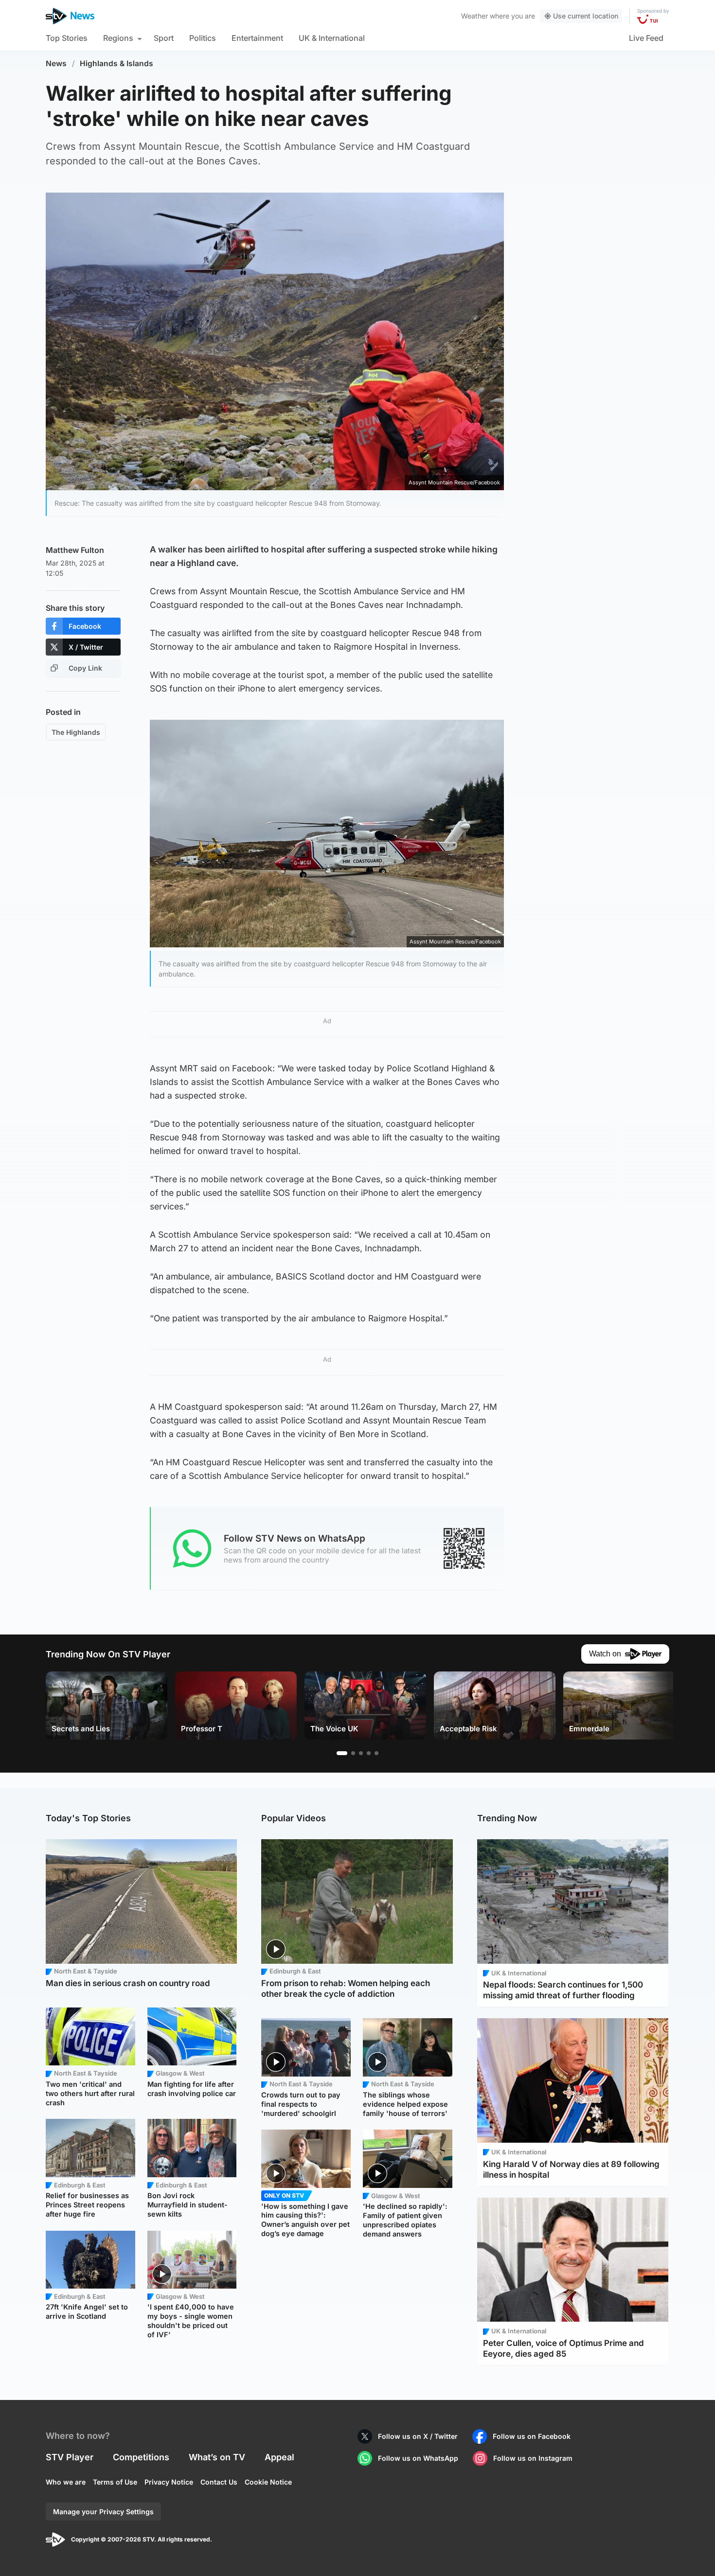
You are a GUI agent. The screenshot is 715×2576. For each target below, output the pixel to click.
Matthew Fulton (75, 550)
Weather (474, 16)
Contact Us (219, 2482)
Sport (164, 38)
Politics (203, 38)
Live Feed (646, 38)
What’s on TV (217, 2457)
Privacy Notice (169, 2482)
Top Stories (67, 38)
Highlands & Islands (116, 63)
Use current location (586, 16)
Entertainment (257, 38)
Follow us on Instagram (533, 2458)
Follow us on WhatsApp (418, 2458)
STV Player (70, 2457)
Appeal (279, 2457)
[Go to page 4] (369, 1753)
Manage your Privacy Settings (103, 2512)
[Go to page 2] (353, 1753)
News (56, 63)
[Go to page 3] (361, 1753)
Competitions (141, 2457)
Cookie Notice (268, 2482)
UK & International (332, 38)
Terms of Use (115, 2482)
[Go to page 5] (376, 1753)
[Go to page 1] (342, 1753)
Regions (118, 38)
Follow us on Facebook (532, 2436)
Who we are (66, 2482)
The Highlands (76, 732)
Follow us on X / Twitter (418, 2436)
